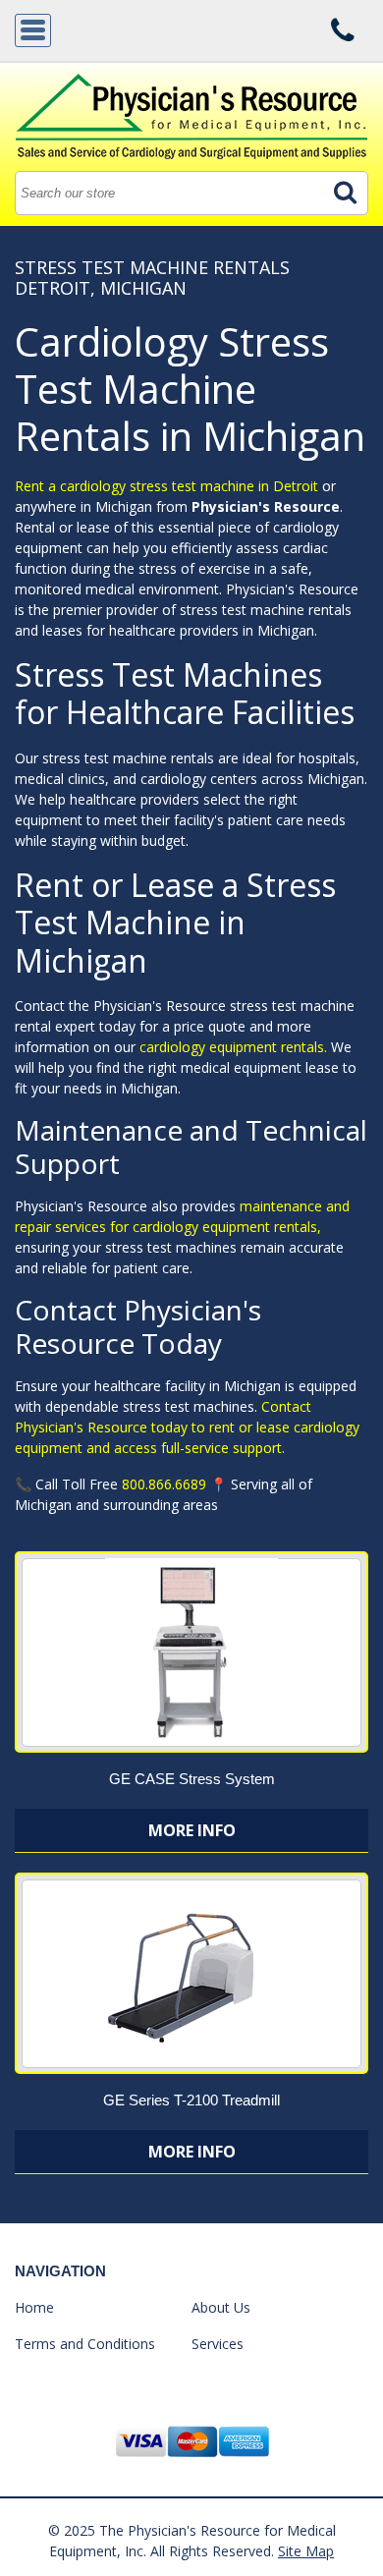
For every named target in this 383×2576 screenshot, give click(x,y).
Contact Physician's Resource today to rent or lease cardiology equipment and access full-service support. (187, 1427)
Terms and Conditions (85, 2344)
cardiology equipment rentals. (235, 1047)
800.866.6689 (164, 1484)
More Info (192, 1830)
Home (34, 2307)
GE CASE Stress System (192, 1779)
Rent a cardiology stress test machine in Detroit (166, 486)
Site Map (306, 2551)
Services (218, 2344)
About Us (221, 2307)
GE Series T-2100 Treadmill (191, 2100)
